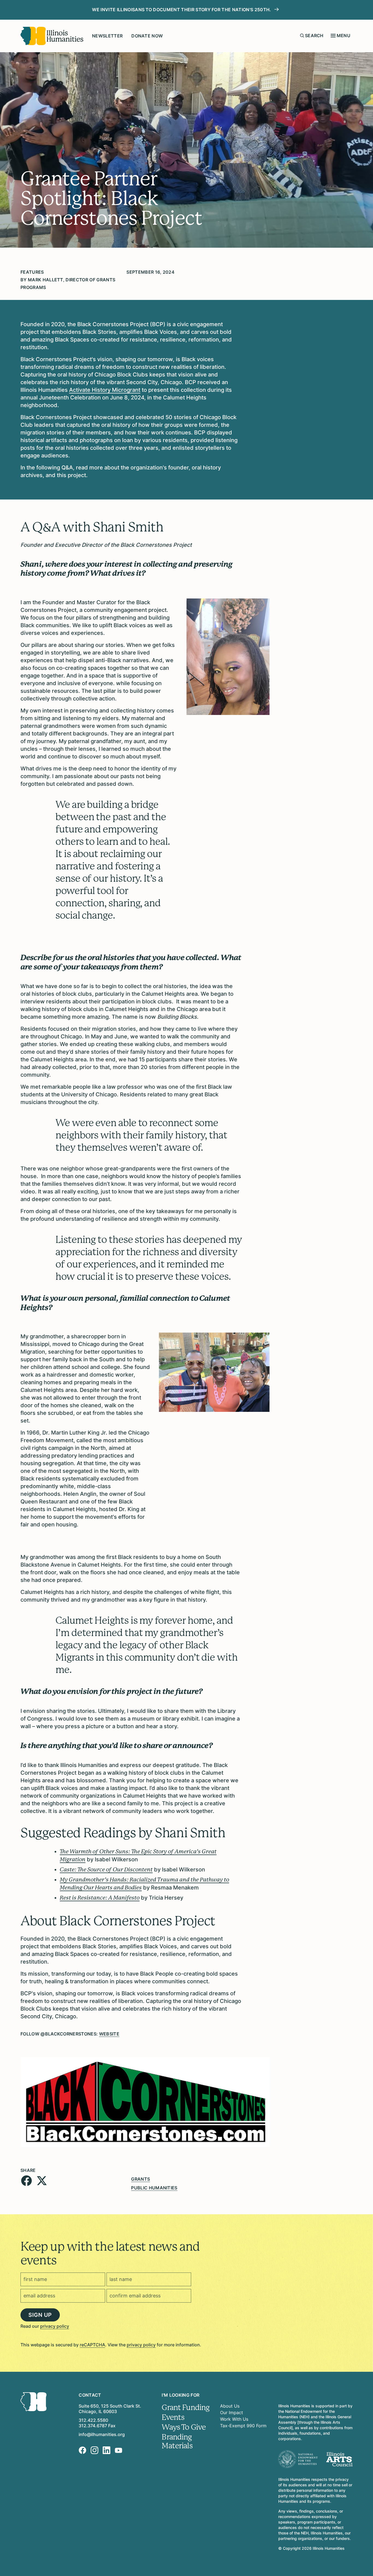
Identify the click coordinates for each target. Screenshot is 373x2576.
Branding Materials (177, 2441)
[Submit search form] (302, 36)
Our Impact (232, 2413)
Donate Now (147, 36)
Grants (140, 2179)
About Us (230, 2406)
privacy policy (55, 2326)
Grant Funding (186, 2408)
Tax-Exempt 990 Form (243, 2426)
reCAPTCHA (92, 2345)
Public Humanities (154, 2188)
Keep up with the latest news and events (110, 2253)
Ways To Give (184, 2427)
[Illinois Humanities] (52, 36)
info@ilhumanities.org (102, 2434)
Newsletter (107, 36)
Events (173, 2417)
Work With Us (234, 2419)
